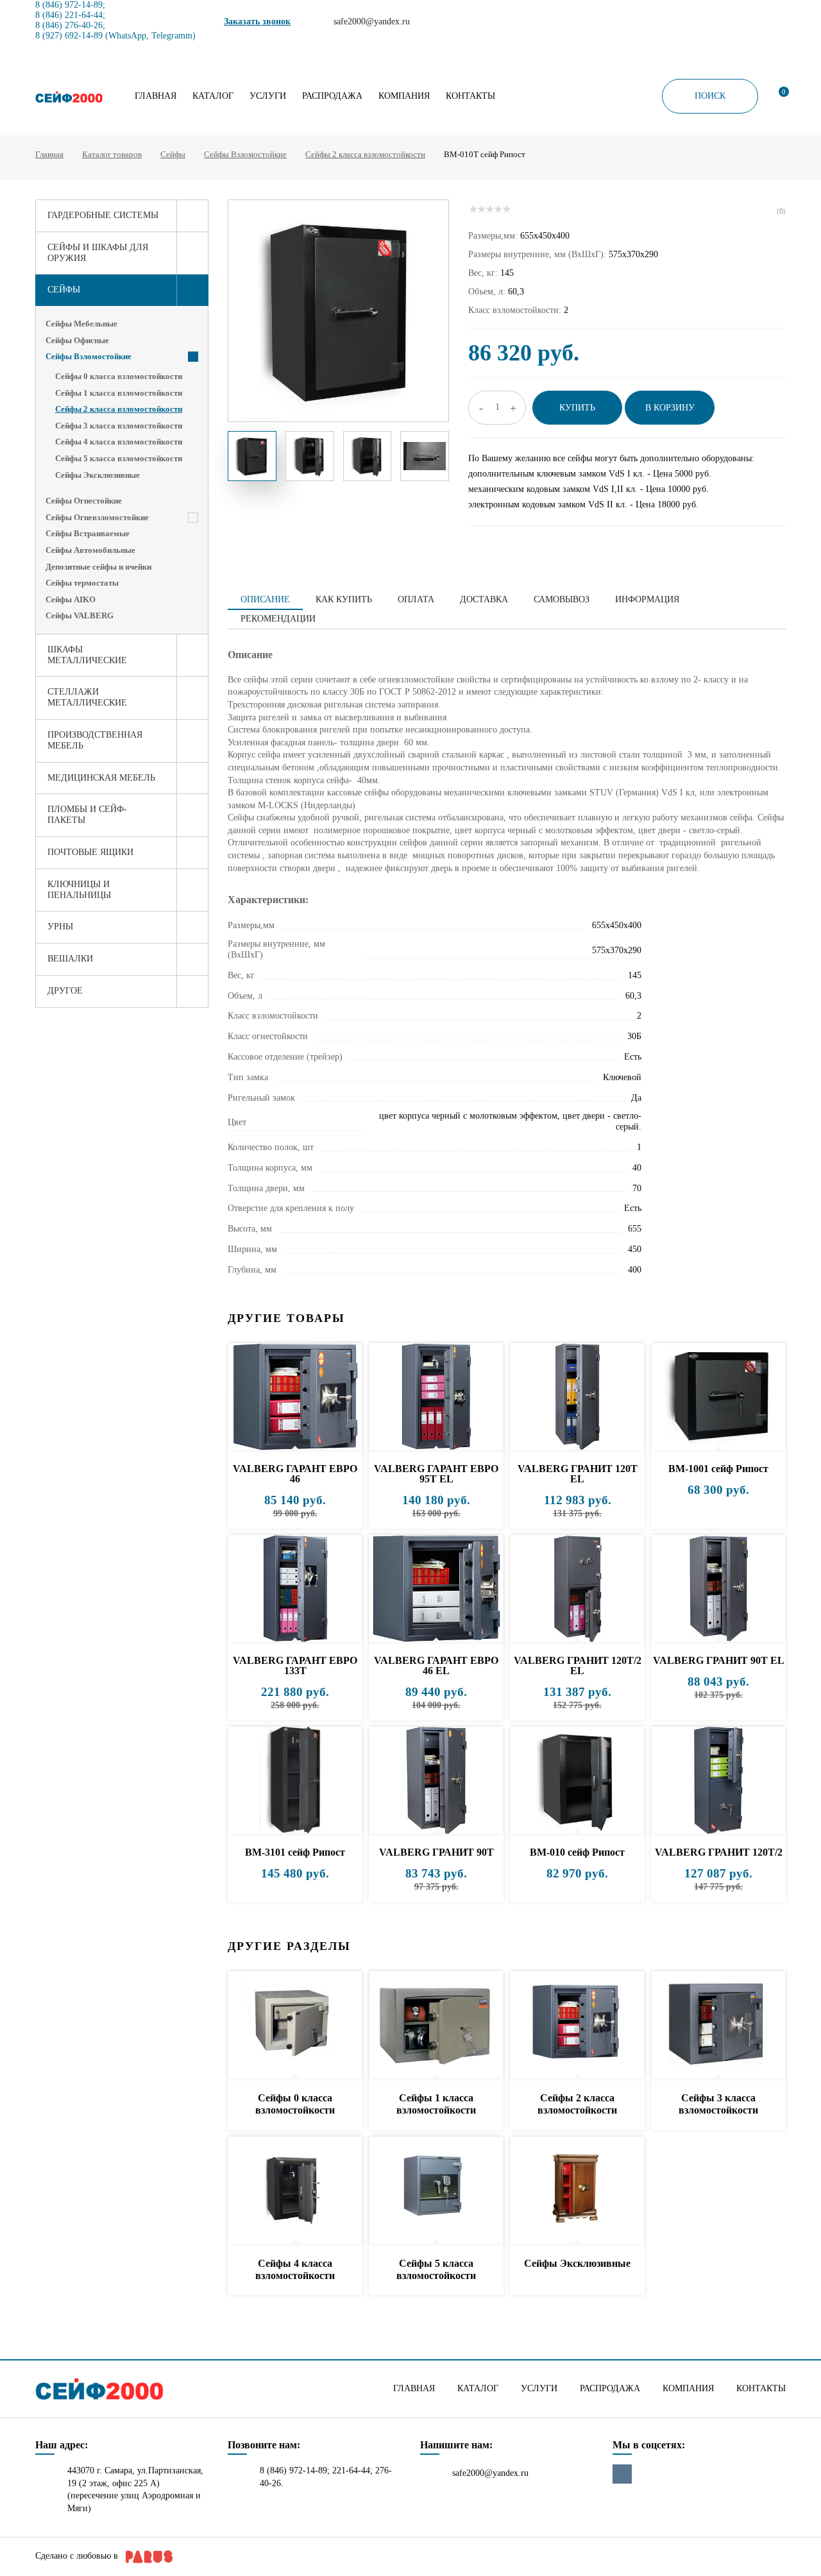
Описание (265, 599)
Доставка (484, 599)
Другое (65, 991)
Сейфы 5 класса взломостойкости (119, 458)
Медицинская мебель (101, 778)
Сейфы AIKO (71, 599)
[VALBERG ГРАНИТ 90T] (436, 1781)
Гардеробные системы (103, 215)
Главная (156, 96)
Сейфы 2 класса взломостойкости (365, 154)
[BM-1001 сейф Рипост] (718, 1397)
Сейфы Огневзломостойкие (97, 517)
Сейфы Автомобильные (90, 550)
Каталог (213, 96)
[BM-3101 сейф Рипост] (295, 1781)
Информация (647, 599)
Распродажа (332, 96)
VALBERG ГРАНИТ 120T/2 (719, 1852)
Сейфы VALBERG (80, 615)
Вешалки (70, 959)
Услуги (268, 96)
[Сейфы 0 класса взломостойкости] (295, 2025)
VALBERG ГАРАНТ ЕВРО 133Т (295, 1665)
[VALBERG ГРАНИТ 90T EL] (718, 1589)
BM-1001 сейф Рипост (718, 1469)
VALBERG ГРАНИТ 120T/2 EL (578, 1665)
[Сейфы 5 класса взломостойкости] (436, 2191)
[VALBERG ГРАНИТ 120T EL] (577, 1397)
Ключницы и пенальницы (79, 890)
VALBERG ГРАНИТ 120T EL (578, 1474)
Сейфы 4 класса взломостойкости (119, 442)
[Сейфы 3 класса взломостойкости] (718, 2025)
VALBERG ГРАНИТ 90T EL (719, 1660)
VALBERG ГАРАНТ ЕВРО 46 (295, 1474)
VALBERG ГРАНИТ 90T (436, 1852)
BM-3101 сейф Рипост (295, 1852)
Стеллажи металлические (87, 697)
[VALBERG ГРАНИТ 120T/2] (718, 1781)
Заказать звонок (257, 21)
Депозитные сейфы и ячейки (98, 567)
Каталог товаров (112, 154)
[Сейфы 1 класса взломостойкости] (436, 2025)
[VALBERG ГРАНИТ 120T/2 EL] (577, 1589)
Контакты (470, 96)
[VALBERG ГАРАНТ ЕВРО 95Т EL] (436, 1397)
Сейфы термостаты (82, 583)
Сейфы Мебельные (81, 324)
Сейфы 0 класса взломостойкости (119, 376)
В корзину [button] (670, 408)
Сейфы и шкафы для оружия (98, 253)
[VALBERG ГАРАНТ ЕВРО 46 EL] (436, 1589)
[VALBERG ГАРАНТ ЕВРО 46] (295, 1397)
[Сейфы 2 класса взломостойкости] (577, 2025)
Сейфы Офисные (77, 340)
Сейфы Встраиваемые (88, 533)
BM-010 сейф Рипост (577, 1852)
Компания (404, 96)
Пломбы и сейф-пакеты (87, 815)
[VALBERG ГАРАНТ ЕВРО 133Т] (295, 1589)
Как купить (344, 599)
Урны (60, 927)
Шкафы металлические (87, 655)
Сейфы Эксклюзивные (97, 475)
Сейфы (173, 154)
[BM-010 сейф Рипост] (577, 1781)
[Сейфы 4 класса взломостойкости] (295, 2191)
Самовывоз (562, 599)
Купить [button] (577, 408)
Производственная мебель (95, 740)
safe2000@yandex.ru (490, 2473)
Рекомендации (278, 619)
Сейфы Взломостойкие (245, 154)
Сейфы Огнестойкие (84, 501)
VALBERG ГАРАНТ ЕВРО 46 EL (436, 1665)
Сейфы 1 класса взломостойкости (119, 393)
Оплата (416, 599)
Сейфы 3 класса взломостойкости (119, 426)
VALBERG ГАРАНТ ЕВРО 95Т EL (436, 1474)
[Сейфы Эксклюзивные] (577, 2191)
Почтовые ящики (90, 852)
